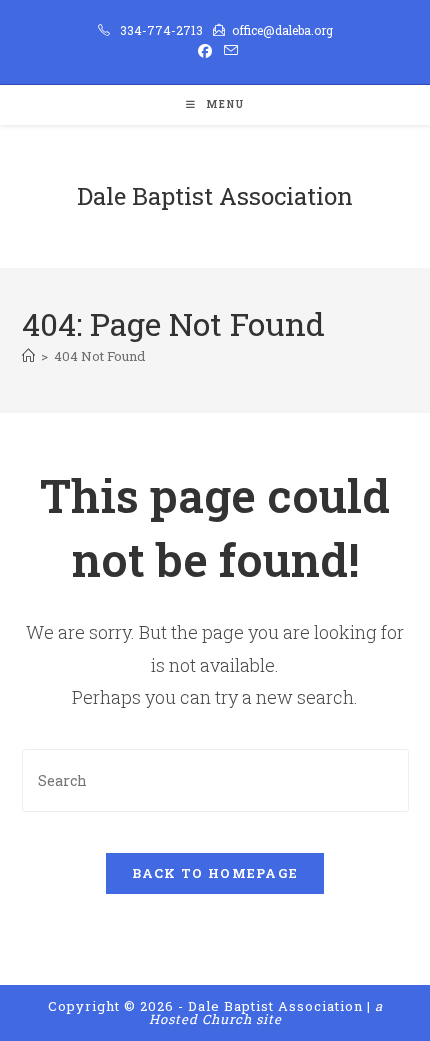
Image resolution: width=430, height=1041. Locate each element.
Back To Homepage (215, 873)
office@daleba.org (282, 30)
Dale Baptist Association (215, 196)
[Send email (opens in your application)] (228, 51)
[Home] (28, 356)
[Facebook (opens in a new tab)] (205, 51)
